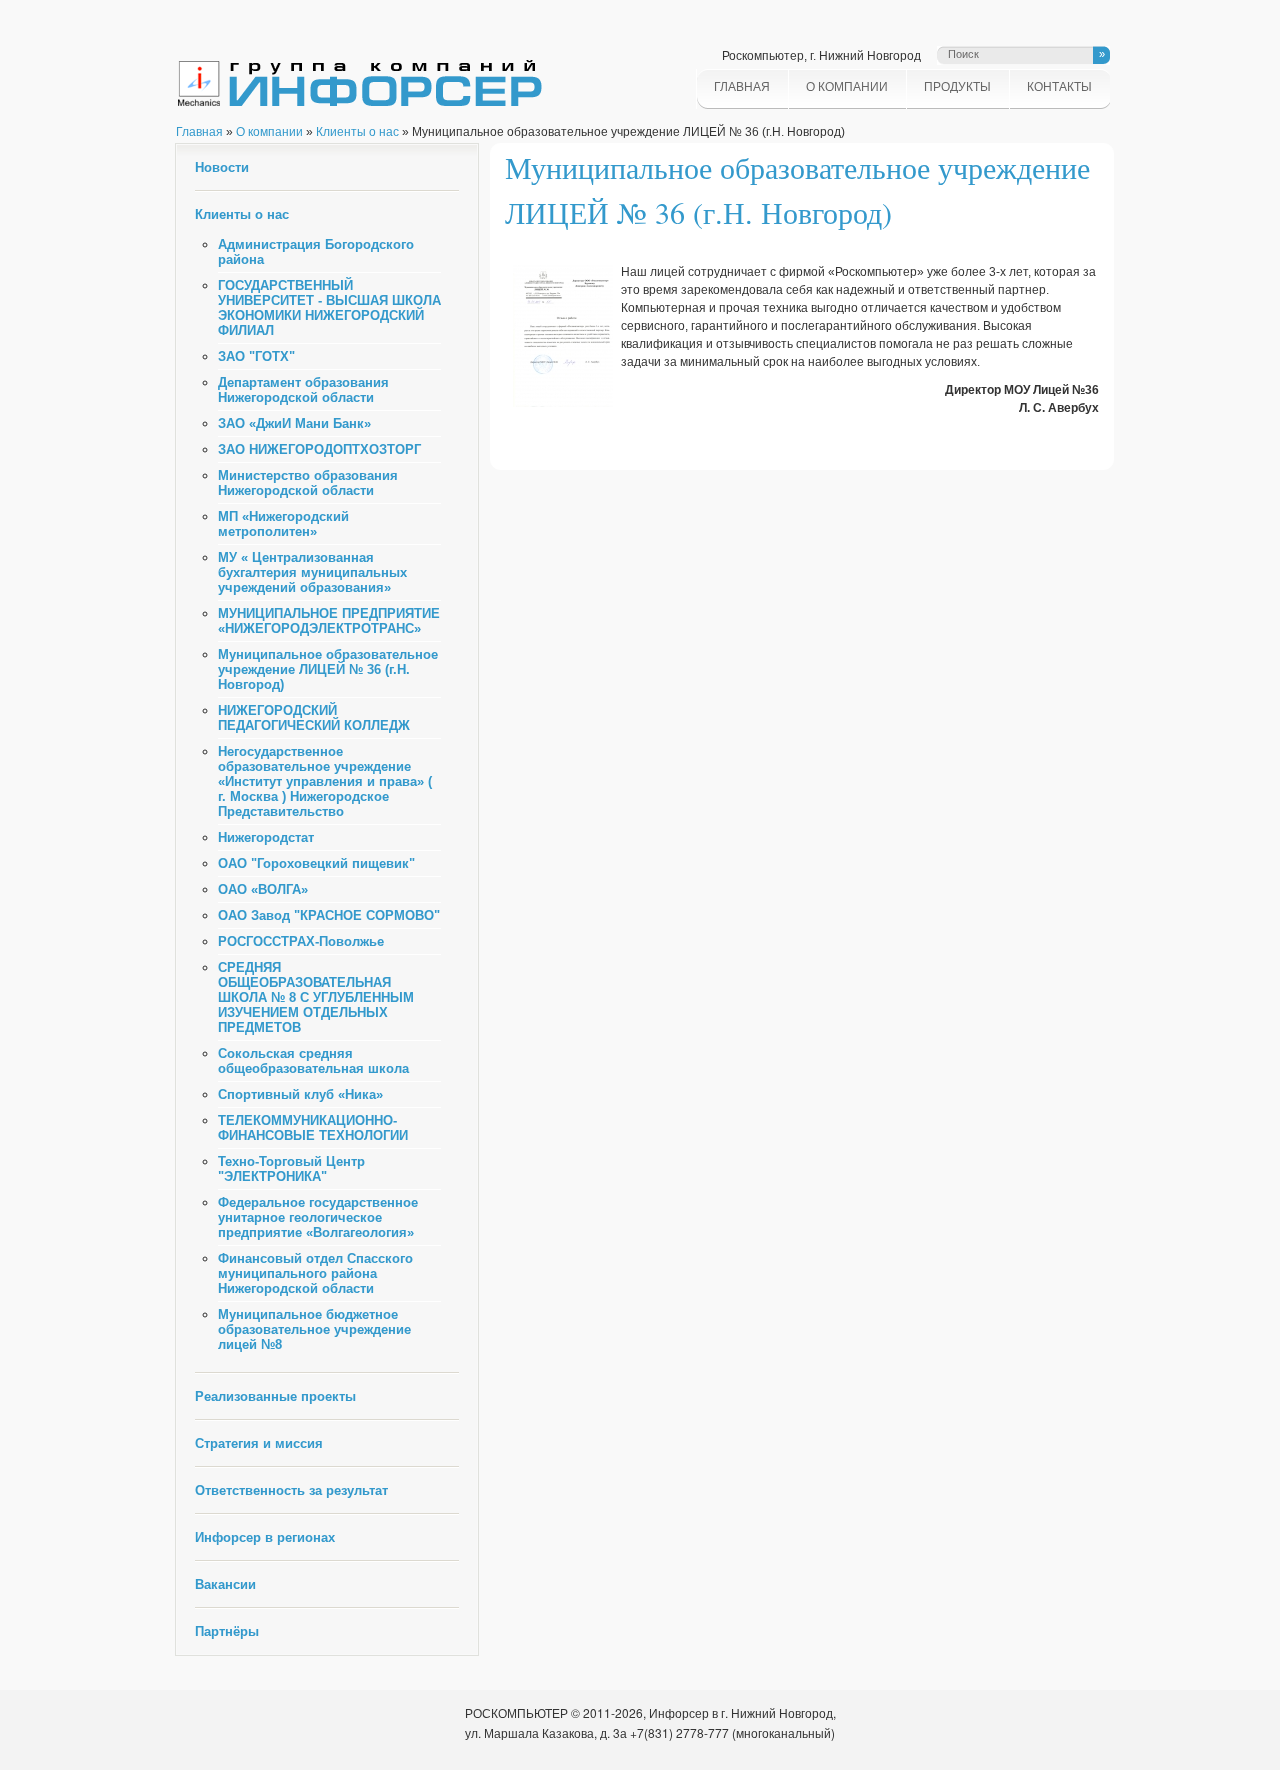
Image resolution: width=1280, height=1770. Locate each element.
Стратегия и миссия (259, 1443)
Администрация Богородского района (316, 252)
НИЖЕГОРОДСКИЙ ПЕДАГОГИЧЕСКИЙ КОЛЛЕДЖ (314, 718)
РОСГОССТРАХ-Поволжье (301, 941)
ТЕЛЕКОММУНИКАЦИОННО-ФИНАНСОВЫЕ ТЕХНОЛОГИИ (313, 1128)
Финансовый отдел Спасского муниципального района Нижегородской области (315, 1273)
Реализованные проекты (275, 1396)
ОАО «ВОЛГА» (263, 889)
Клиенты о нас (357, 132)
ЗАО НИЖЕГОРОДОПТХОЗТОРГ (319, 449)
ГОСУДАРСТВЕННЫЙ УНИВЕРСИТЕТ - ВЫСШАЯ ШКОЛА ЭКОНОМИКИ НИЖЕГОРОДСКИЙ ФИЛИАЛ (329, 308)
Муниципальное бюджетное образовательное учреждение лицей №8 (314, 1329)
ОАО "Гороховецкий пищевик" (316, 863)
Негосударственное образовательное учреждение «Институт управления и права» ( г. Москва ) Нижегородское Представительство (325, 781)
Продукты (957, 87)
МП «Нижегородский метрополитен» (283, 524)
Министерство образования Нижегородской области (308, 483)
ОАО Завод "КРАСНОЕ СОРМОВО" (329, 915)
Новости (222, 167)
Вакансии (225, 1584)
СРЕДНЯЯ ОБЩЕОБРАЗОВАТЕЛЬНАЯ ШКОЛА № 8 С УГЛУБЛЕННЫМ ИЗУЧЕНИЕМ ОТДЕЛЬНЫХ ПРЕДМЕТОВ (316, 997)
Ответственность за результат (291, 1490)
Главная (742, 87)
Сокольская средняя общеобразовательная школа (313, 1061)
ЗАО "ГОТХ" (256, 356)
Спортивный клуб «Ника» (300, 1094)
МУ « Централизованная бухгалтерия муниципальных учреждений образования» (312, 572)
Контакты (1059, 87)
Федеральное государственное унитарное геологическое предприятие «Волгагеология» (318, 1217)
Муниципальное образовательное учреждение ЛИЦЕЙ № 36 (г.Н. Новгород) (328, 669)
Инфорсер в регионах (265, 1537)
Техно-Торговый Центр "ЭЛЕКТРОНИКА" (291, 1169)
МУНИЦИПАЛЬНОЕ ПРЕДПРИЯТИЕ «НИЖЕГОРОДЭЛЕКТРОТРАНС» (329, 621)
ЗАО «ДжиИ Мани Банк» (294, 423)
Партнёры (227, 1631)
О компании (847, 87)
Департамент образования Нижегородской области (303, 390)
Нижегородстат (266, 837)
